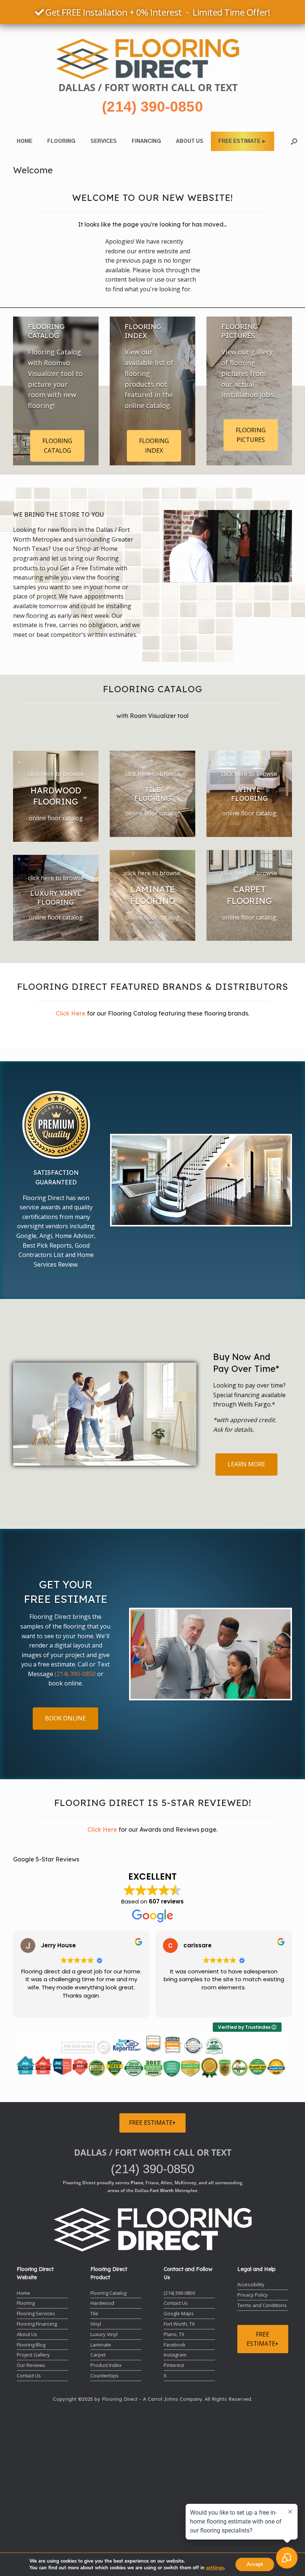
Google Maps (179, 2313)
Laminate (101, 2345)
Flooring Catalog (108, 2293)
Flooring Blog (31, 2345)
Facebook (175, 2345)
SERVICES (104, 141)
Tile (94, 2313)
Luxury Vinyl (104, 2334)
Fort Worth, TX (179, 2324)
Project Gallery (33, 2355)
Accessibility (251, 2284)
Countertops (105, 2375)
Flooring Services (36, 2313)
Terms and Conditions (262, 2305)
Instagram (175, 2355)
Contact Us (29, 2375)
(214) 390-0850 (152, 107)
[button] (294, 141)
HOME (25, 141)
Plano (137, 2182)
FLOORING (61, 141)
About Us (27, 2334)
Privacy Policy (253, 2295)
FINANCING (146, 141)
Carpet (98, 2355)
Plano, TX (174, 2334)
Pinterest (174, 2365)
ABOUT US (190, 141)
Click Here (71, 1013)
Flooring (26, 2303)
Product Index (106, 2365)
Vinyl (96, 2324)
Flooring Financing (37, 2324)
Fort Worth (162, 2190)
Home (23, 2293)
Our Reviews (31, 2365)
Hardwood (102, 2303)
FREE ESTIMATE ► (243, 141)
